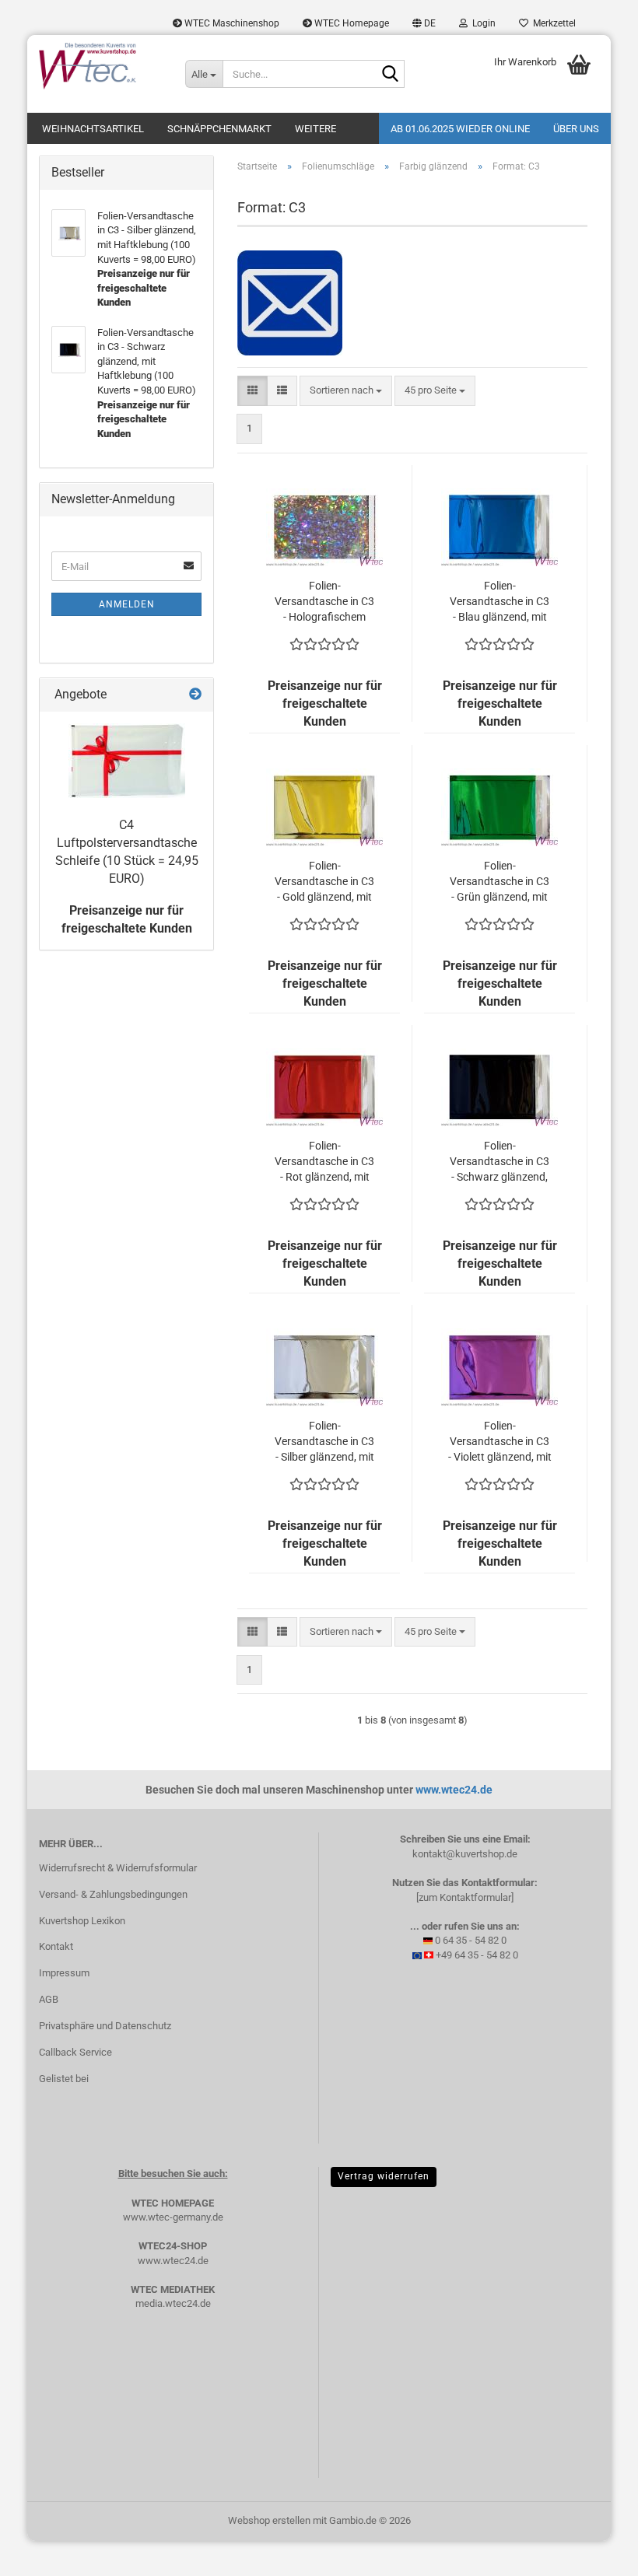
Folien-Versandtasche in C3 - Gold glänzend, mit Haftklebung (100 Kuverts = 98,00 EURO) (324, 882)
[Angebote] (195, 695)
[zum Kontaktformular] (465, 1897)
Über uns (576, 129)
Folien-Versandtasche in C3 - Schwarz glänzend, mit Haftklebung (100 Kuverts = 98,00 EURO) (500, 1162)
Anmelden (127, 604)
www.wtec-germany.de (173, 2217)
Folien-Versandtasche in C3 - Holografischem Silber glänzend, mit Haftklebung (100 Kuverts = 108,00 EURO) (324, 602)
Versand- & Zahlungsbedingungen (113, 1894)
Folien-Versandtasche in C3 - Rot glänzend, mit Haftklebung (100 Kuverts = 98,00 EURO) (324, 1162)
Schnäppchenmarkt (219, 129)
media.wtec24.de (173, 2303)
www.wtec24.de (454, 1790)
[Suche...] (390, 75)
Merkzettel (552, 23)
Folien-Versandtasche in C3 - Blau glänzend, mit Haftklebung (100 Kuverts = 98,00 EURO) (500, 602)
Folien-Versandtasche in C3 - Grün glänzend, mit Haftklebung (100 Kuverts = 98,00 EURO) (500, 882)
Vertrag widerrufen (384, 2176)
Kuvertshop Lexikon (82, 1921)
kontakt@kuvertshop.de (465, 1854)
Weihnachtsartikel (93, 129)
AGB (49, 1999)
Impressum (64, 1973)
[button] (424, 23)
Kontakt (56, 1946)
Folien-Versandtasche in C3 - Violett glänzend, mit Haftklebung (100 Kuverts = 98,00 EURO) (500, 1442)
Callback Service (75, 2052)
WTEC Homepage (351, 23)
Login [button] (482, 23)
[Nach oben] (595, 2553)
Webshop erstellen (269, 2520)
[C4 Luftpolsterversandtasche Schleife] (127, 761)
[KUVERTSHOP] (100, 66)
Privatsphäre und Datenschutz (105, 2026)
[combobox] (346, 391)
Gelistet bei (64, 2079)
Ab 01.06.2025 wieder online (460, 129)
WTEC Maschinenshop (231, 23)
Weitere (315, 129)
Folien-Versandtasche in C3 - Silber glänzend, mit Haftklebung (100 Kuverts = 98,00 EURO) (324, 1442)
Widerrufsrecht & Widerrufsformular (118, 1868)
